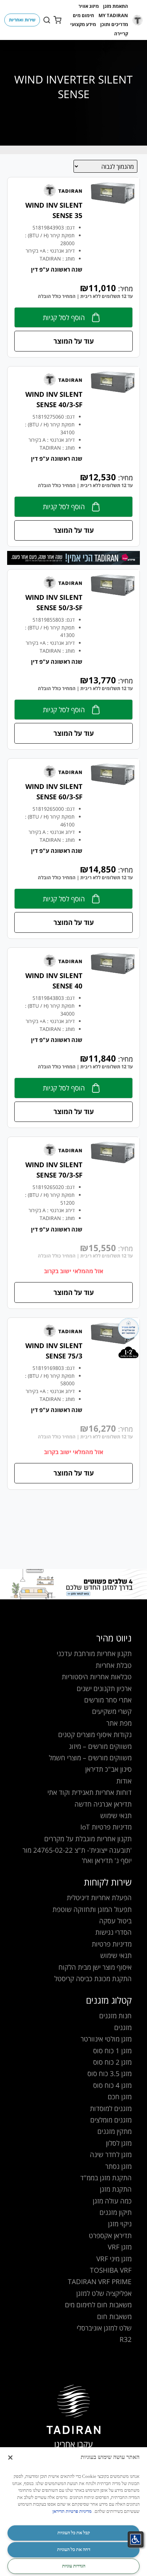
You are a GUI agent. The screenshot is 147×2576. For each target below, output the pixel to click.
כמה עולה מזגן (112, 2201)
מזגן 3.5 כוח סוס (110, 2073)
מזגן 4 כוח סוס (112, 2085)
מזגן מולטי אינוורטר (106, 2039)
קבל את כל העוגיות (74, 2533)
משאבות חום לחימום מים (98, 2305)
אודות (124, 1781)
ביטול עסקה (115, 1921)
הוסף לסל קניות (64, 317)
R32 (126, 2339)
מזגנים (123, 2027)
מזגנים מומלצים (111, 2120)
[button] (116, 6)
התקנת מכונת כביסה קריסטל (93, 1978)
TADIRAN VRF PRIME (100, 2281)
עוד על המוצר (74, 341)
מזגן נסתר (118, 2166)
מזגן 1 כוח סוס (112, 2051)
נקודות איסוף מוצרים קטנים (95, 1734)
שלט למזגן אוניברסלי (104, 2328)
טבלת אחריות (114, 1665)
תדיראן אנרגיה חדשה (103, 1804)
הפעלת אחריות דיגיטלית (99, 1897)
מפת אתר (119, 1723)
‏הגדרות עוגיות (74, 2566)
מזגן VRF (120, 2247)
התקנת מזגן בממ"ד (106, 2178)
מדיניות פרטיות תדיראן (72, 2511)
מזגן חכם (120, 2097)
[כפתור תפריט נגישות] (136, 2539)
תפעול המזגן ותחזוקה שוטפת (92, 1909)
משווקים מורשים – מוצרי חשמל (90, 1758)
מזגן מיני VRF (114, 2259)
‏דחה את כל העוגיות (74, 2549)
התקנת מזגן (116, 2189)
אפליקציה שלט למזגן (104, 2293)
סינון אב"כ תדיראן (108, 1769)
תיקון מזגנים (116, 2212)
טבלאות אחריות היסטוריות (97, 1677)
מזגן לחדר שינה (111, 2154)
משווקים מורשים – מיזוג (100, 1746)
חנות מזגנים (115, 2016)
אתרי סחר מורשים (108, 1700)
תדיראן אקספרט (110, 2235)
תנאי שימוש (116, 1815)
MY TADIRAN (113, 15)
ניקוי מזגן (120, 2224)
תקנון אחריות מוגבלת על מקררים (88, 1839)
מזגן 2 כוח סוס (112, 2062)
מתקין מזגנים (115, 2131)
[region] (73, 2512)
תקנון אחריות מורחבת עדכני (94, 1653)
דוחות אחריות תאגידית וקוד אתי (90, 1792)
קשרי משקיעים (112, 1711)
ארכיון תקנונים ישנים (104, 1688)
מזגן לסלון (119, 2143)
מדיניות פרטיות (112, 1944)
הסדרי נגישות (113, 1932)
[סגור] (10, 2458)
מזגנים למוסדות (111, 2108)
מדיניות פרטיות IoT (106, 1827)
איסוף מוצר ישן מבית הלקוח (95, 1967)
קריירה (121, 34)
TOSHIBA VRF (111, 2270)
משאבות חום (114, 2316)
